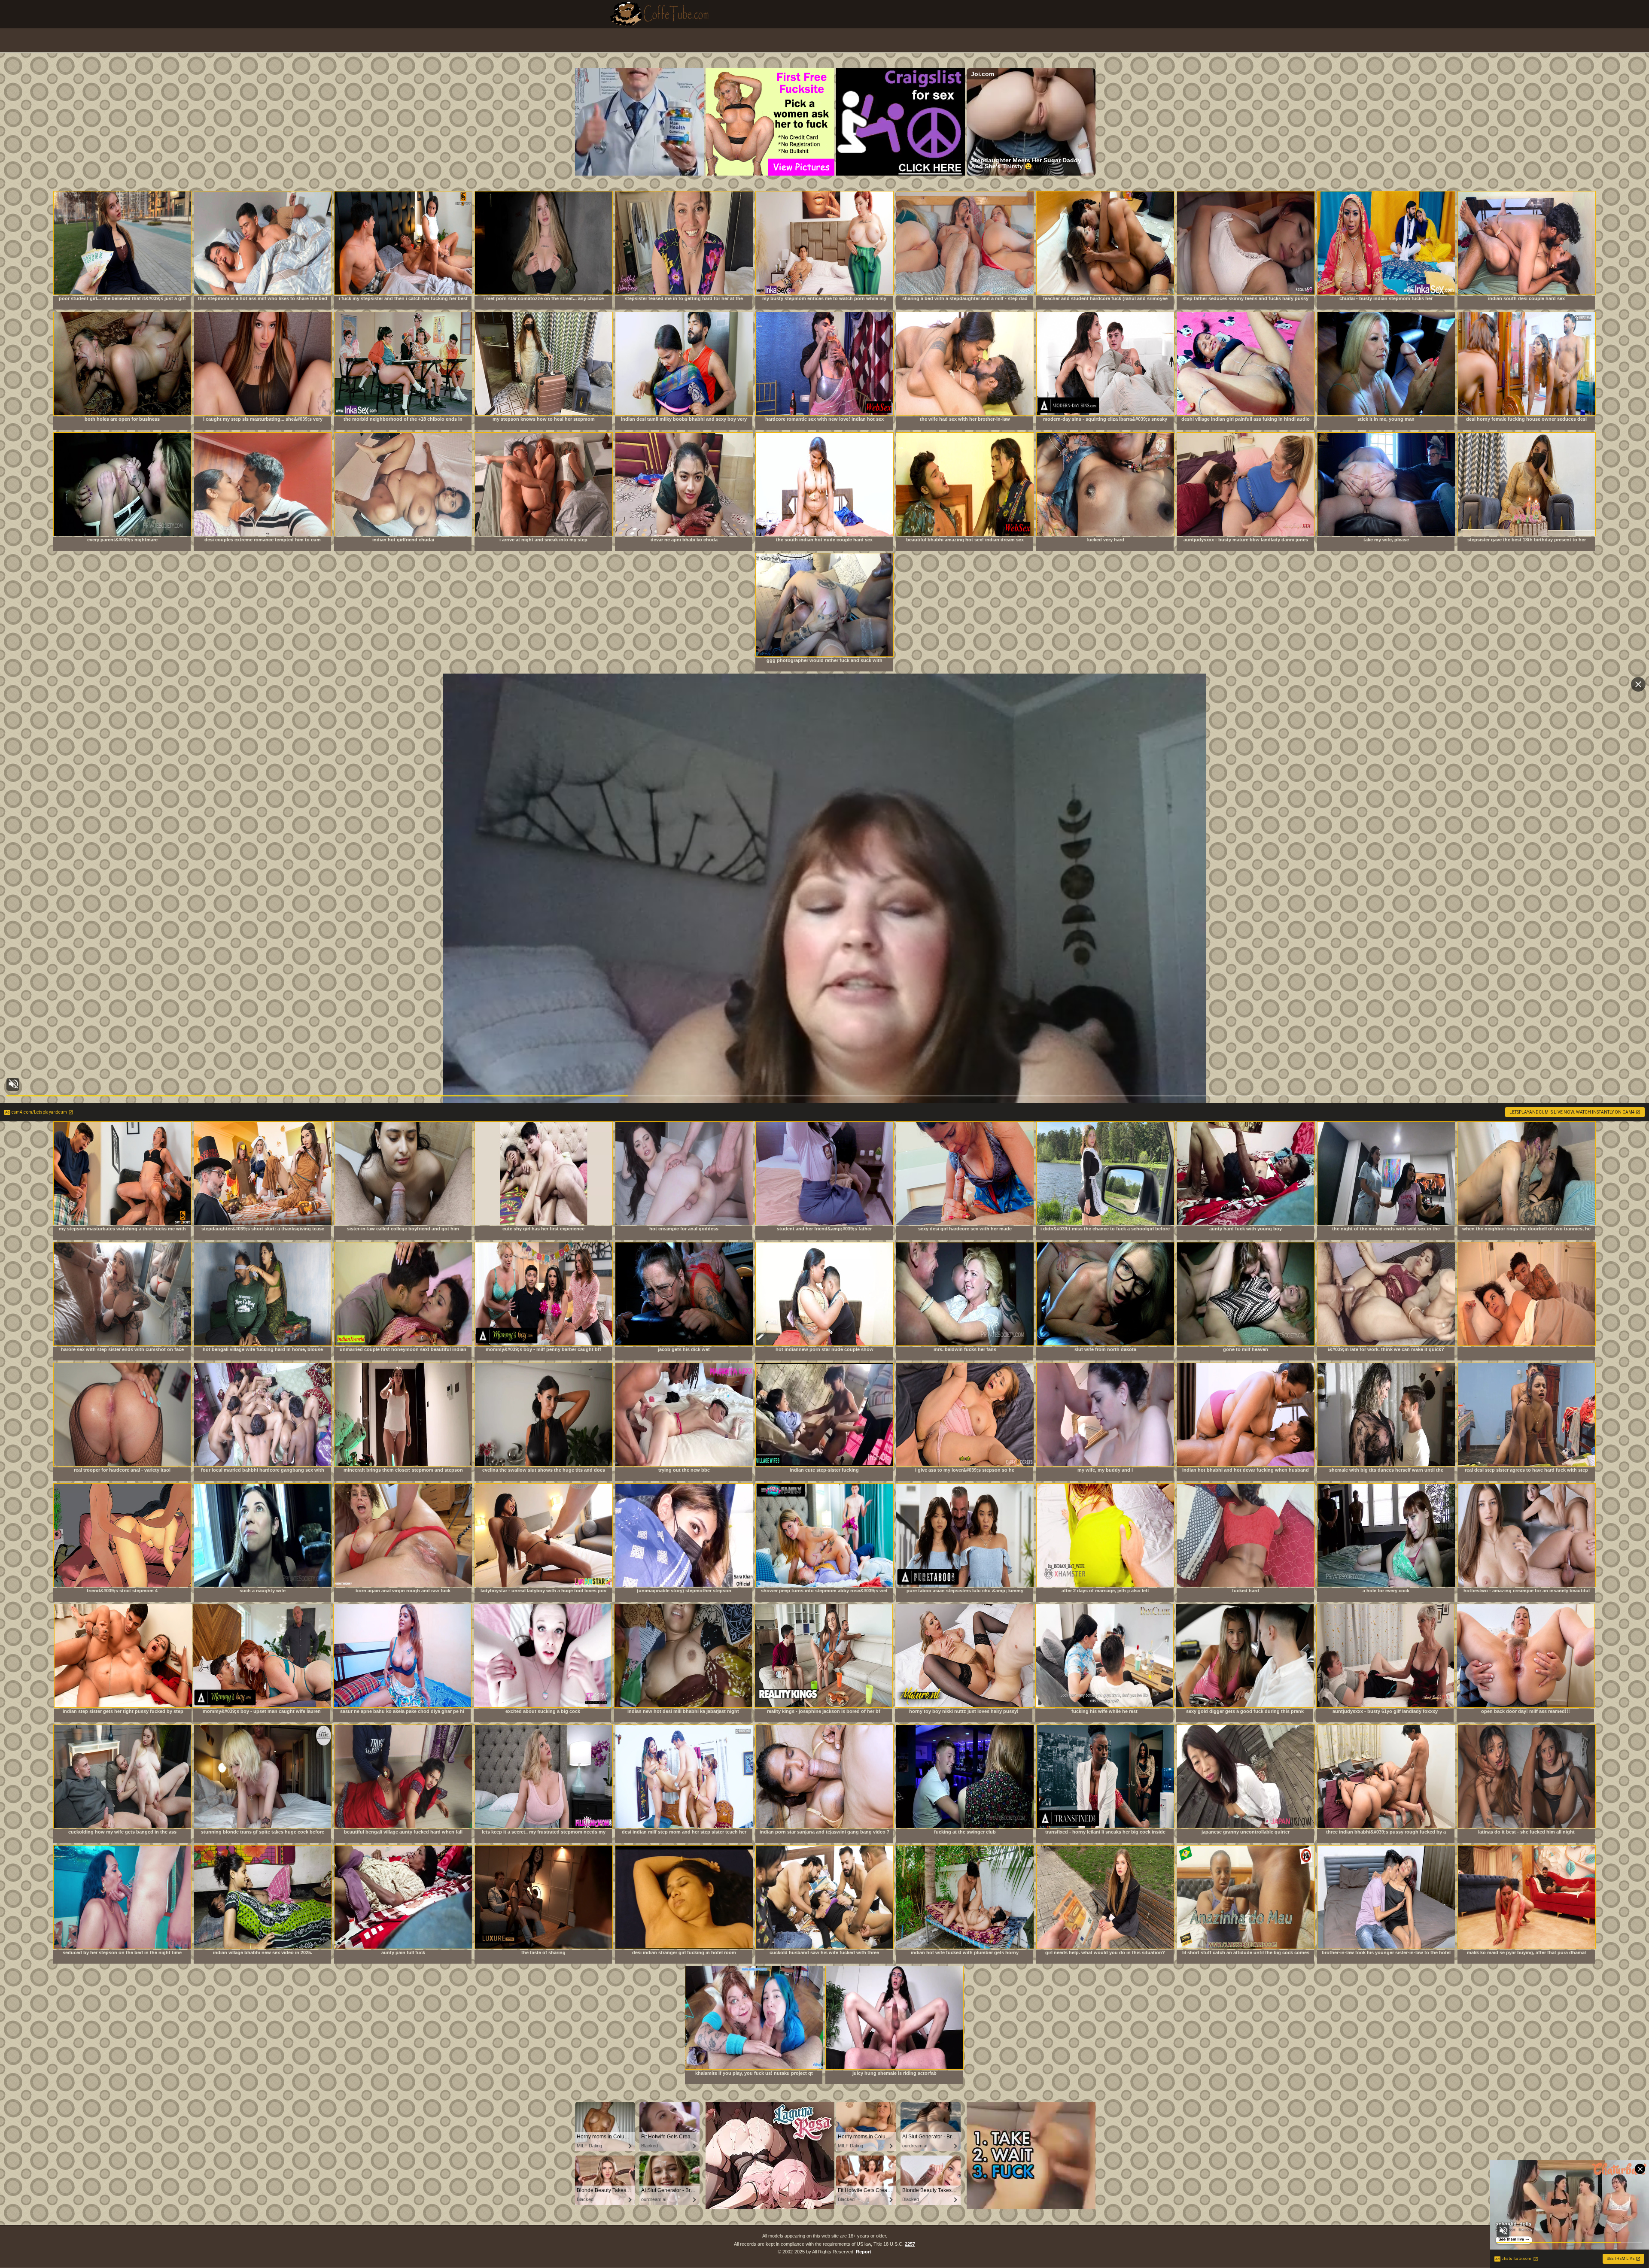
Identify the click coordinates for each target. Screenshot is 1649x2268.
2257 (910, 2244)
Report (864, 2252)
